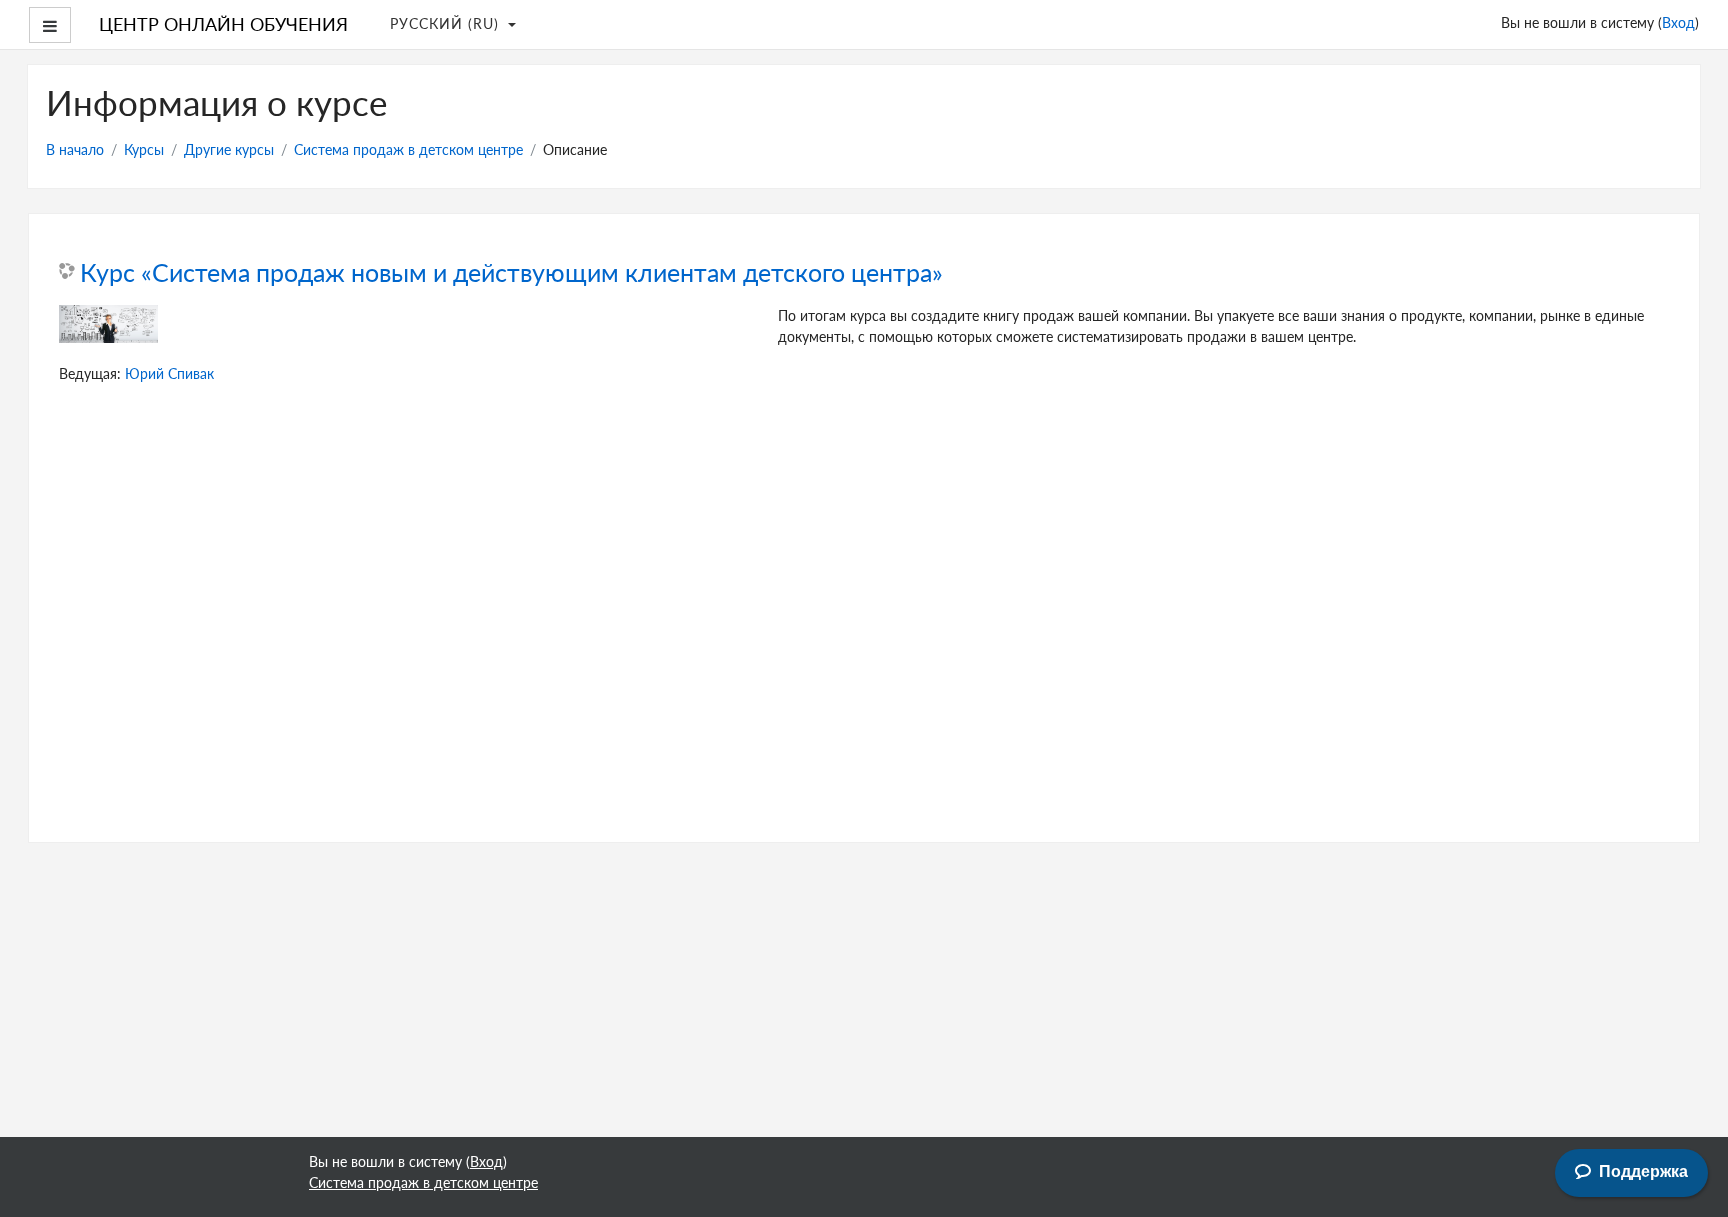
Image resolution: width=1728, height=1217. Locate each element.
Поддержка (1643, 1171)
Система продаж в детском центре (408, 149)
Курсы (144, 149)
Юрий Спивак (169, 373)
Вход (1678, 22)
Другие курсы (229, 149)
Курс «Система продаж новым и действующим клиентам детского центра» (511, 272)
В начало (75, 149)
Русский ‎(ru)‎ (447, 23)
